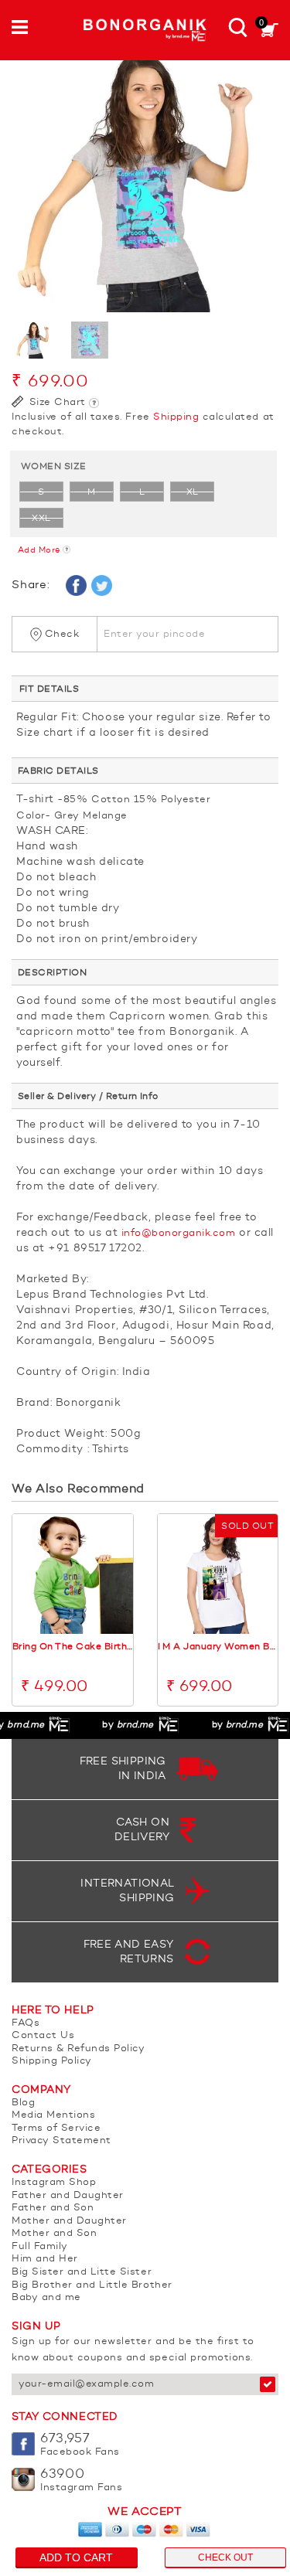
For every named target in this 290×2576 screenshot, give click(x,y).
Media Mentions (53, 2115)
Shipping (176, 417)
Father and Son (53, 2208)
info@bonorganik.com (179, 1233)
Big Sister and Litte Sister (82, 2272)
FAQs (26, 2023)
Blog (23, 2103)
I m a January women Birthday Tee (218, 1647)
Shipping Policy (52, 2061)
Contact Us (43, 2035)
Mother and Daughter (69, 2221)
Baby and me (46, 2297)
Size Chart (56, 402)
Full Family (40, 2246)
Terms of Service (56, 2128)
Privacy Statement (61, 2140)
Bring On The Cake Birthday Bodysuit (73, 1647)
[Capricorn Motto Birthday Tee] (145, 179)
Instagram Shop (54, 2182)
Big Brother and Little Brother (92, 2285)
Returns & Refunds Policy (78, 2049)
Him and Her (45, 2259)
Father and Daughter (68, 2195)
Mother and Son (54, 2233)
